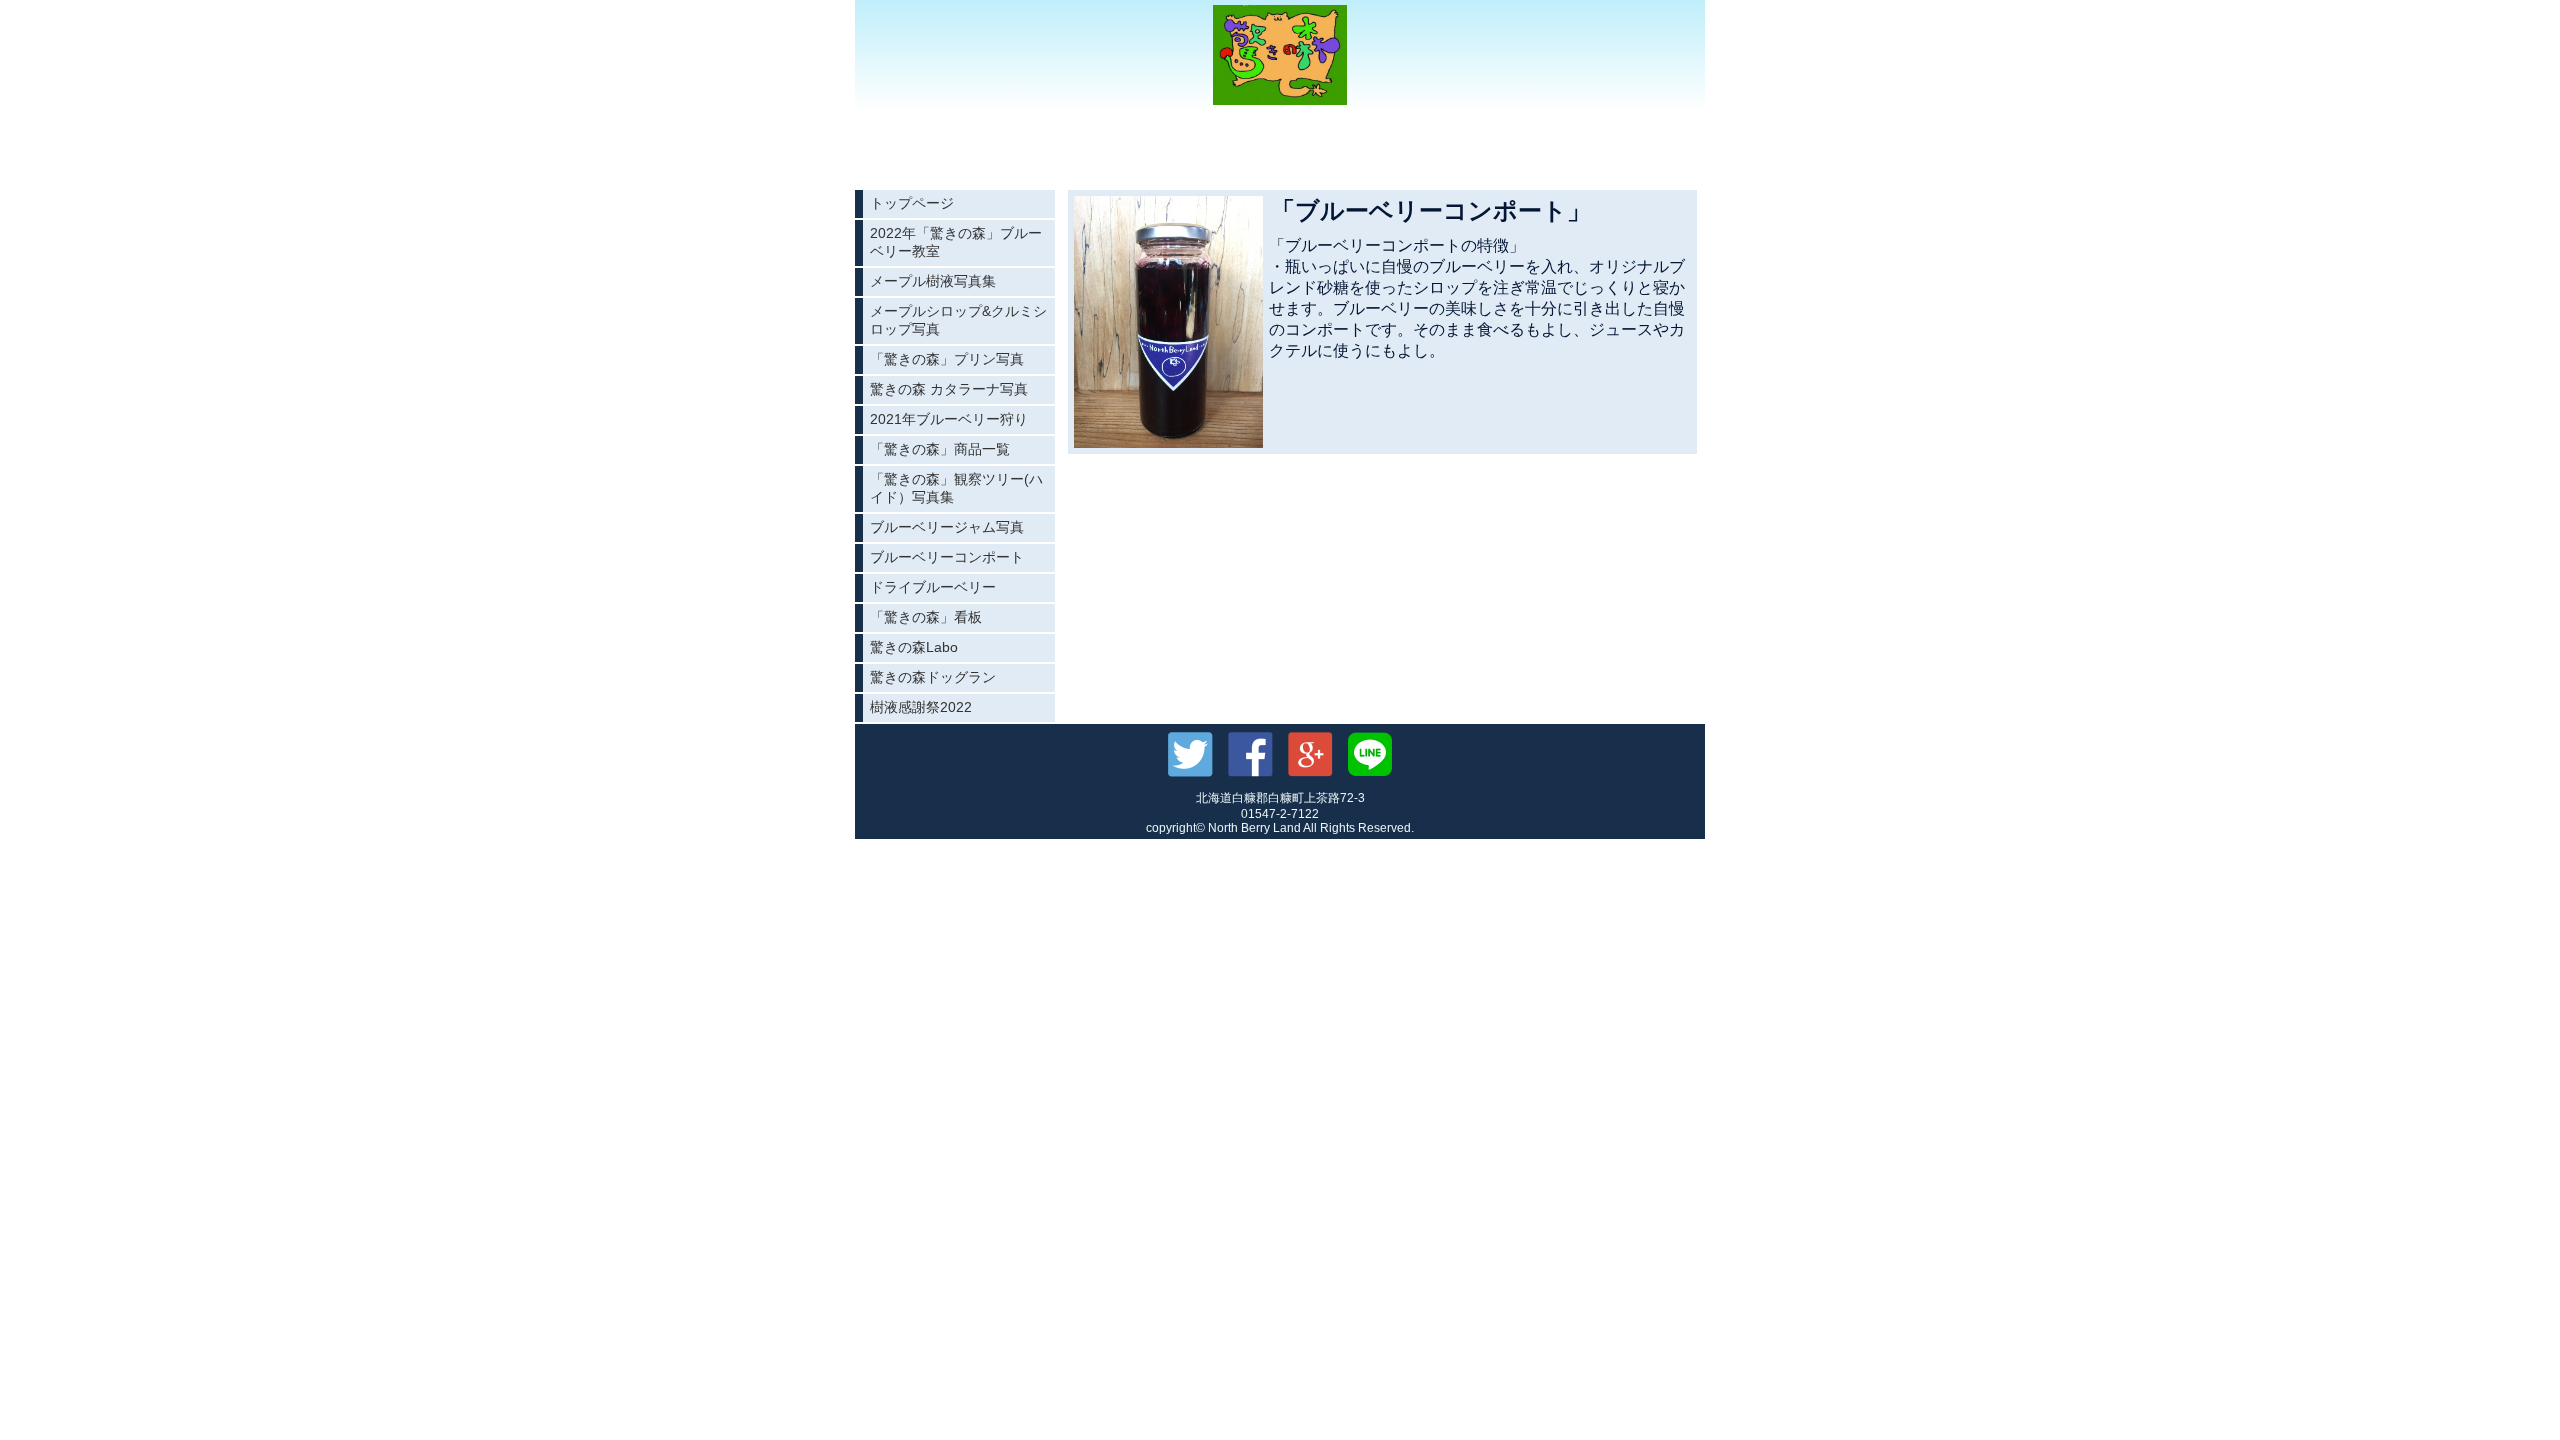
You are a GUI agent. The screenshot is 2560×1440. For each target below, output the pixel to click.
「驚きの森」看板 (926, 617)
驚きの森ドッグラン (933, 677)
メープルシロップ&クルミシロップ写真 (958, 320)
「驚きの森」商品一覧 (940, 449)
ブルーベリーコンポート (947, 557)
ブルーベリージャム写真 (947, 527)
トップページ (912, 203)
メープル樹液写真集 (933, 281)
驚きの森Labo (914, 647)
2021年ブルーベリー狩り (949, 419)
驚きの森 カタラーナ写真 (949, 389)
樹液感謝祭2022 (921, 707)
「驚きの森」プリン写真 (947, 359)
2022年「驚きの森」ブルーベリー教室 (956, 242)
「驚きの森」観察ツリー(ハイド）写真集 (956, 488)
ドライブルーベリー (933, 587)
